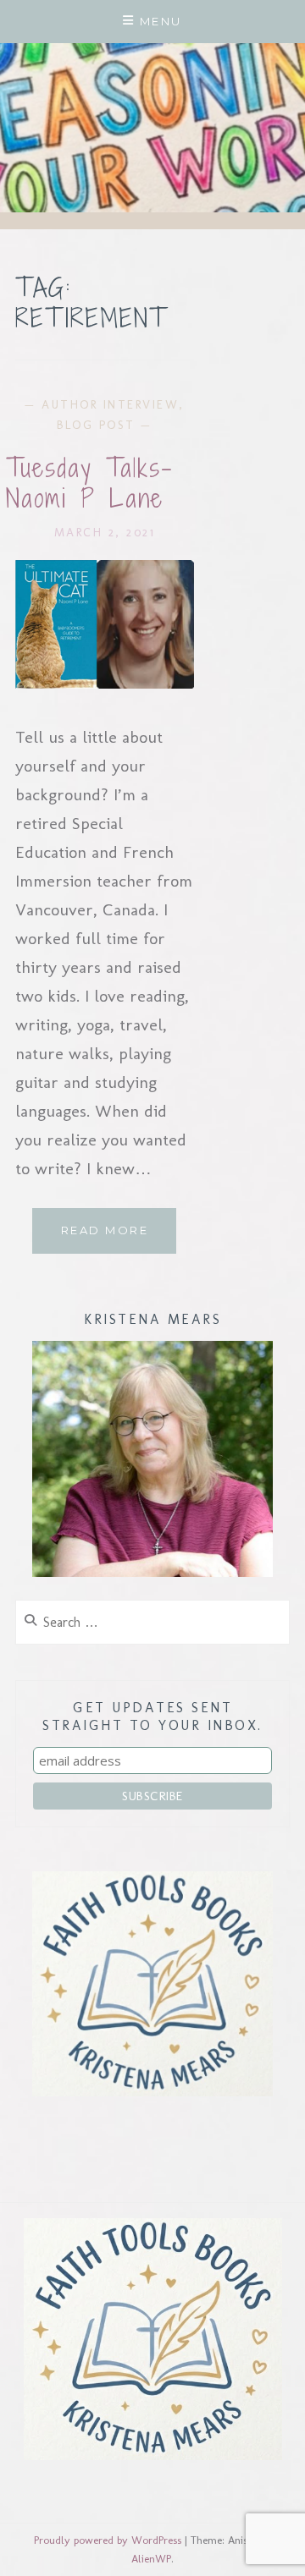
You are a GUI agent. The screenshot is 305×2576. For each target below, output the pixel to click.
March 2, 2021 (105, 533)
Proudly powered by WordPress (108, 2540)
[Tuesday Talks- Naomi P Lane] (105, 683)
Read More (119, 1238)
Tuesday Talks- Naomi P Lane (89, 483)
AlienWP (151, 2559)
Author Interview (110, 405)
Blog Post (96, 425)
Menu (161, 21)
